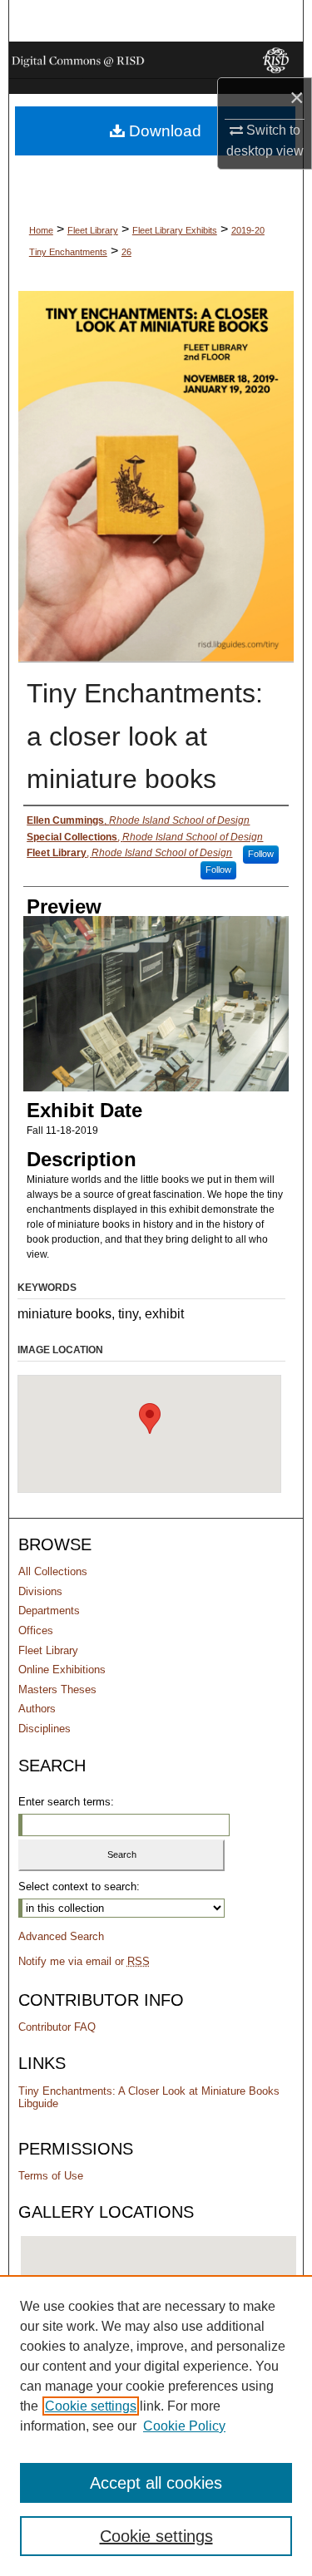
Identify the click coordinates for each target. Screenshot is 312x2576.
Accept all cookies (156, 2483)
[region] (156, 2426)
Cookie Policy (184, 2426)
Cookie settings (91, 2406)
